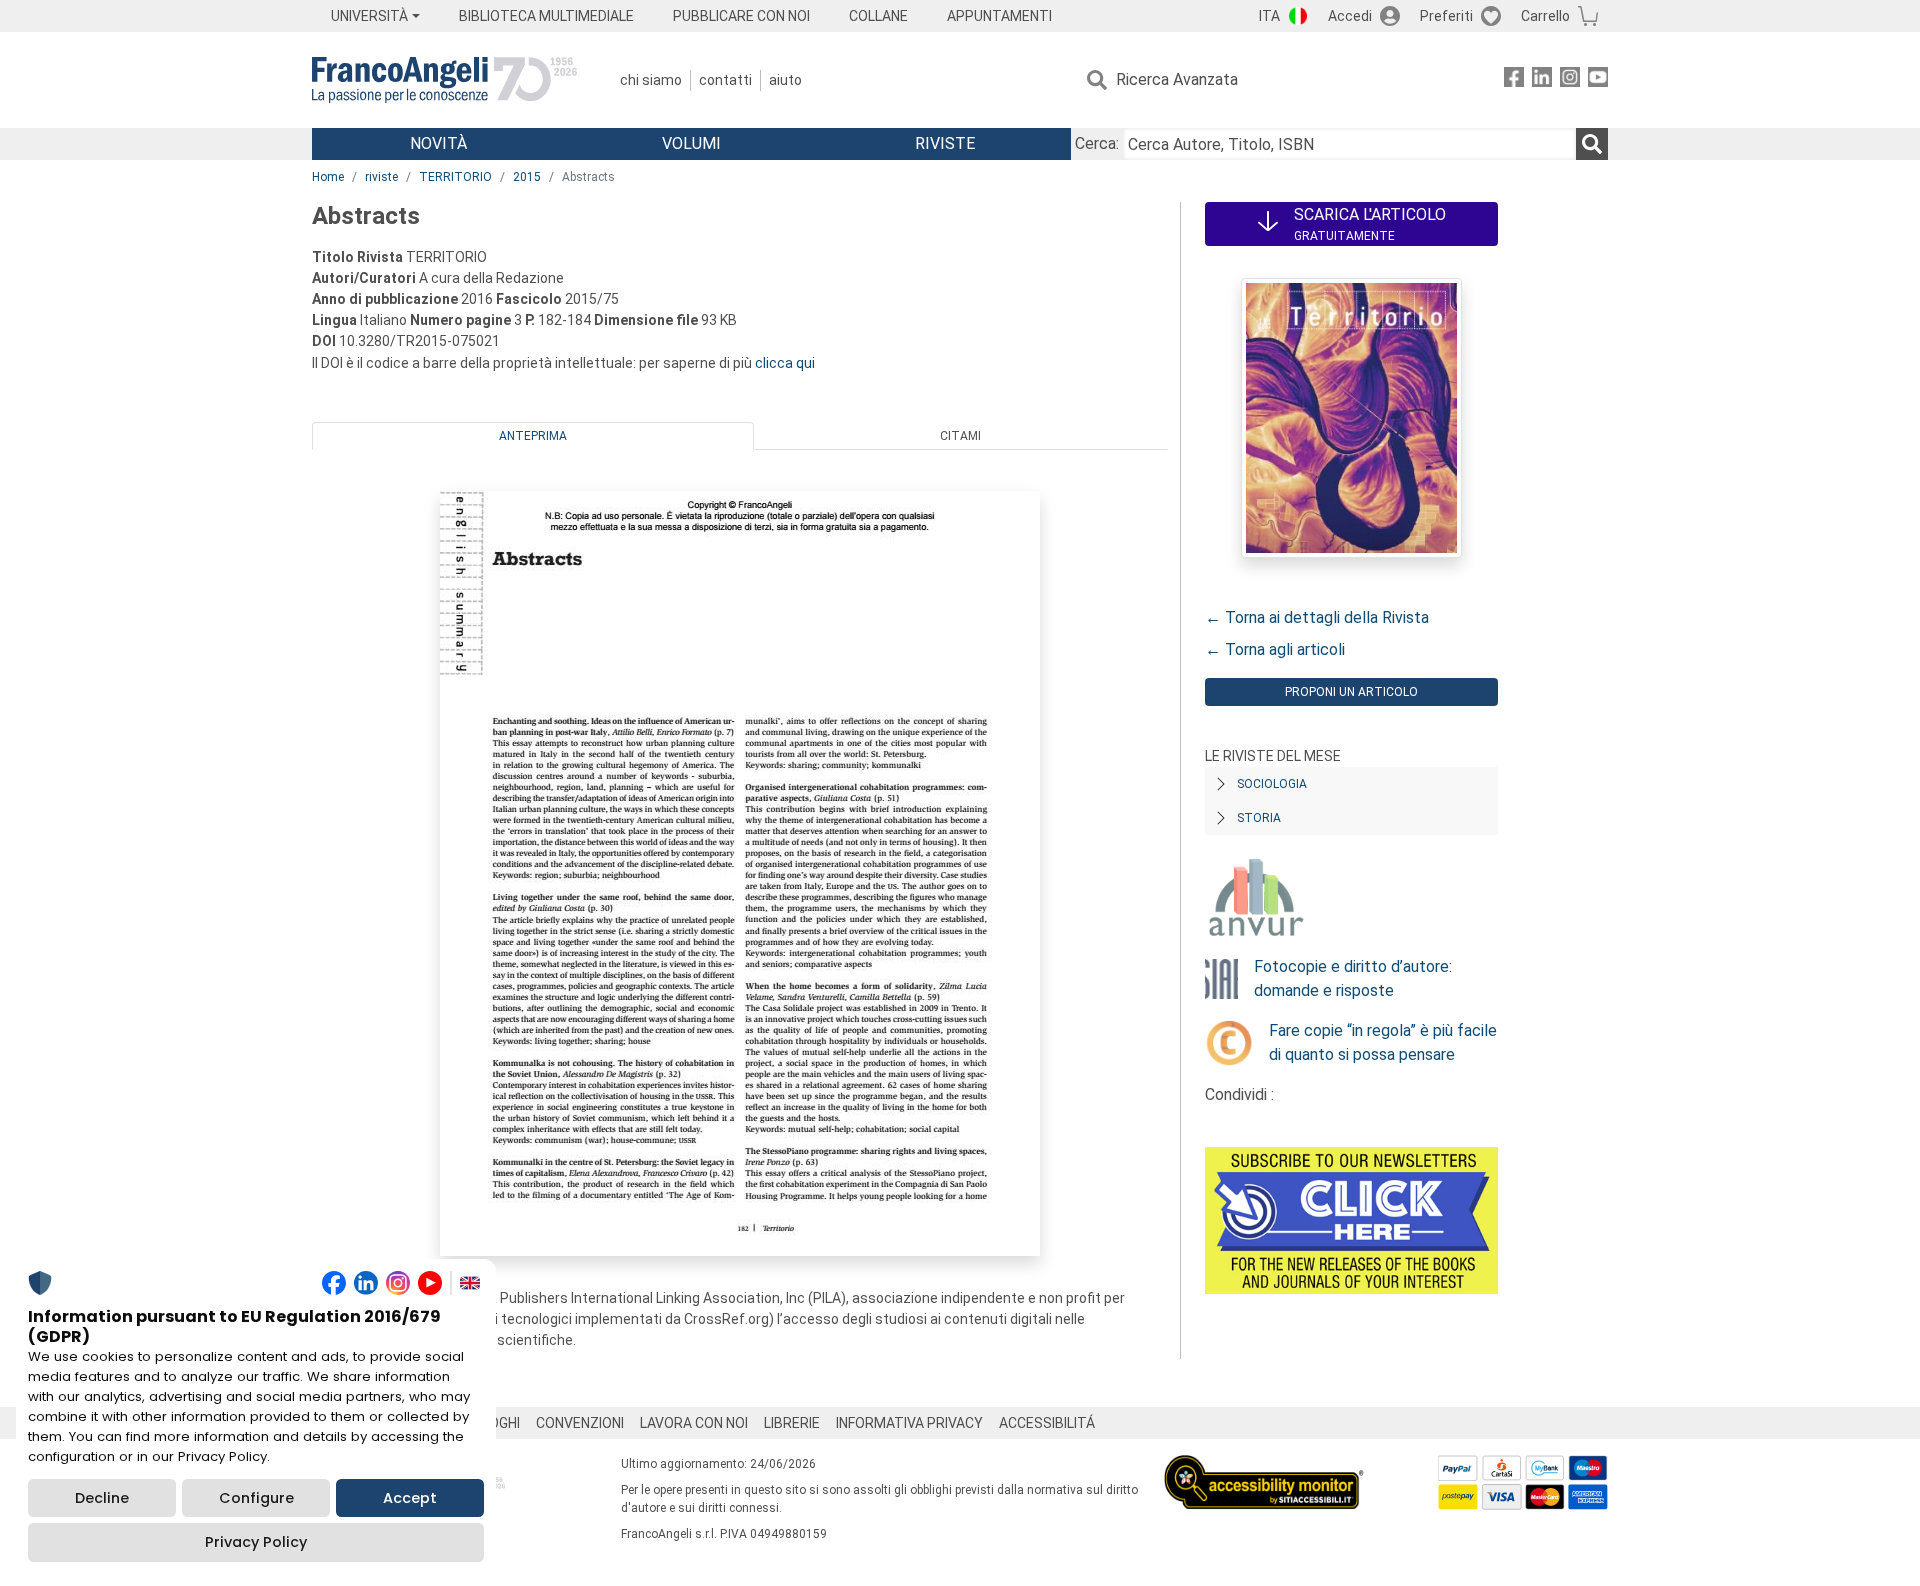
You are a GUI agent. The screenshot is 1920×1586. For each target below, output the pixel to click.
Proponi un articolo (1351, 692)
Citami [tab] (960, 436)
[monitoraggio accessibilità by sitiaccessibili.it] (1264, 1466)
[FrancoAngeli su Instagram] (1570, 80)
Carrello (1545, 16)
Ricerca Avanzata (1177, 79)
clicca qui (785, 363)
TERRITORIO (455, 177)
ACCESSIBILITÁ (1047, 1423)
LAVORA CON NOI (694, 1423)
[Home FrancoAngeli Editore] (444, 80)
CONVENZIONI (580, 1423)
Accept (410, 1498)
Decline (102, 1498)
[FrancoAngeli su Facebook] (1514, 80)
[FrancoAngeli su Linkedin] (1542, 80)
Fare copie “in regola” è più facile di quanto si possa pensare (1383, 1042)
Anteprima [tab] (533, 436)
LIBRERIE (792, 1423)
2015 (527, 177)
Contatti (725, 80)
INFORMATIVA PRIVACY (909, 1423)
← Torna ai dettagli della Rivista (1317, 617)
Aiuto (785, 80)
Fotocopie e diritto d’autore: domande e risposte (1353, 978)
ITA (1269, 16)
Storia (1259, 818)
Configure (256, 1498)
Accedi (1350, 16)
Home (328, 177)
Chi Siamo (651, 80)
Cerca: (1097, 143)
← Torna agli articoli (1275, 649)
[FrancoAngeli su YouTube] (1598, 80)
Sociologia (1272, 784)
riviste (381, 177)
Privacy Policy (256, 1542)
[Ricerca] (1592, 144)
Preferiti (1446, 16)
